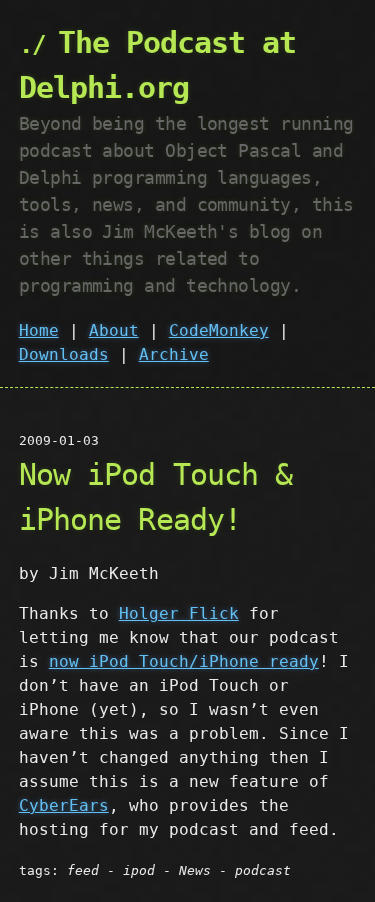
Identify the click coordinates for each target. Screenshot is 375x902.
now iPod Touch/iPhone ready (184, 661)
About (114, 330)
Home (39, 330)
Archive (174, 354)
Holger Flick (179, 613)
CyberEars (64, 805)
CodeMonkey (219, 330)
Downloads (64, 354)
